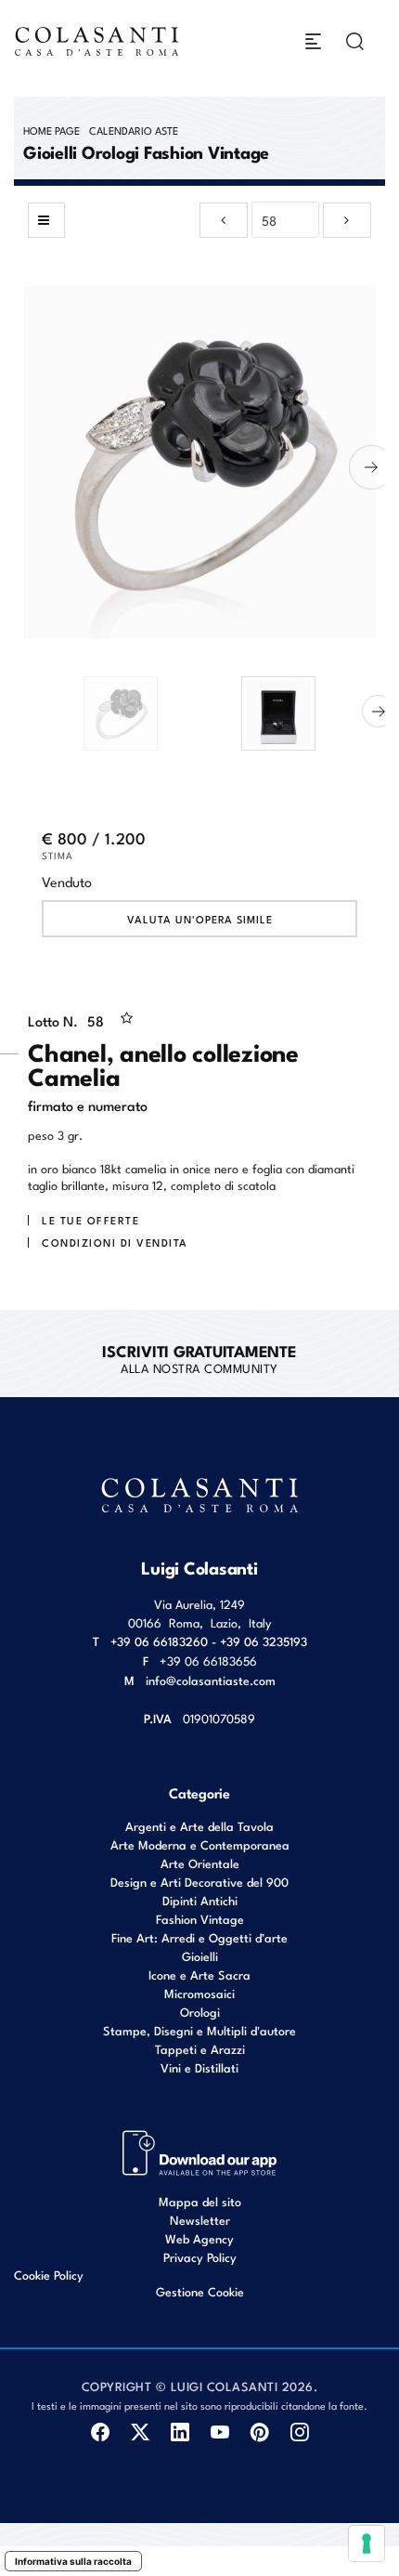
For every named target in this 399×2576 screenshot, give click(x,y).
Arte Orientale (200, 1863)
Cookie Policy (49, 2275)
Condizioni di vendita (115, 1242)
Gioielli (200, 1956)
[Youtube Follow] (219, 2432)
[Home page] (97, 41)
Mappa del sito (200, 2201)
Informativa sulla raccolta (73, 2561)
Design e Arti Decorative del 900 (199, 1882)
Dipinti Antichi (200, 1900)
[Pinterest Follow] (259, 2432)
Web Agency (199, 2238)
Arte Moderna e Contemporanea (200, 1844)
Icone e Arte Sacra (199, 1974)
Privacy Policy (200, 2257)
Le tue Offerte (90, 1220)
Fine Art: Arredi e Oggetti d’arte (199, 1937)
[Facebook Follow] (100, 2432)
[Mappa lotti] (200, 2151)
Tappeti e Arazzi (200, 2049)
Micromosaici (199, 1993)
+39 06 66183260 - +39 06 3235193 (209, 1641)
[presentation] (28, 467)
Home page (51, 130)
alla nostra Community (199, 1358)
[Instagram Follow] (299, 2432)
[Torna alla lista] (46, 220)
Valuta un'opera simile (200, 919)
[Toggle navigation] (313, 41)
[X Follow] (140, 2432)
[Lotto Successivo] (347, 220)
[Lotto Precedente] (224, 220)
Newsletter (200, 2220)
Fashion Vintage (200, 1919)
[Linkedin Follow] (180, 2432)
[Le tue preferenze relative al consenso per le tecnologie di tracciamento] (367, 2543)
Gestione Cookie (200, 2291)
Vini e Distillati (199, 2067)
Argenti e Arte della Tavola (199, 1826)
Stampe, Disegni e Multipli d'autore (199, 2030)
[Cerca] (355, 41)
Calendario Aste (134, 130)
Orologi (200, 2012)
